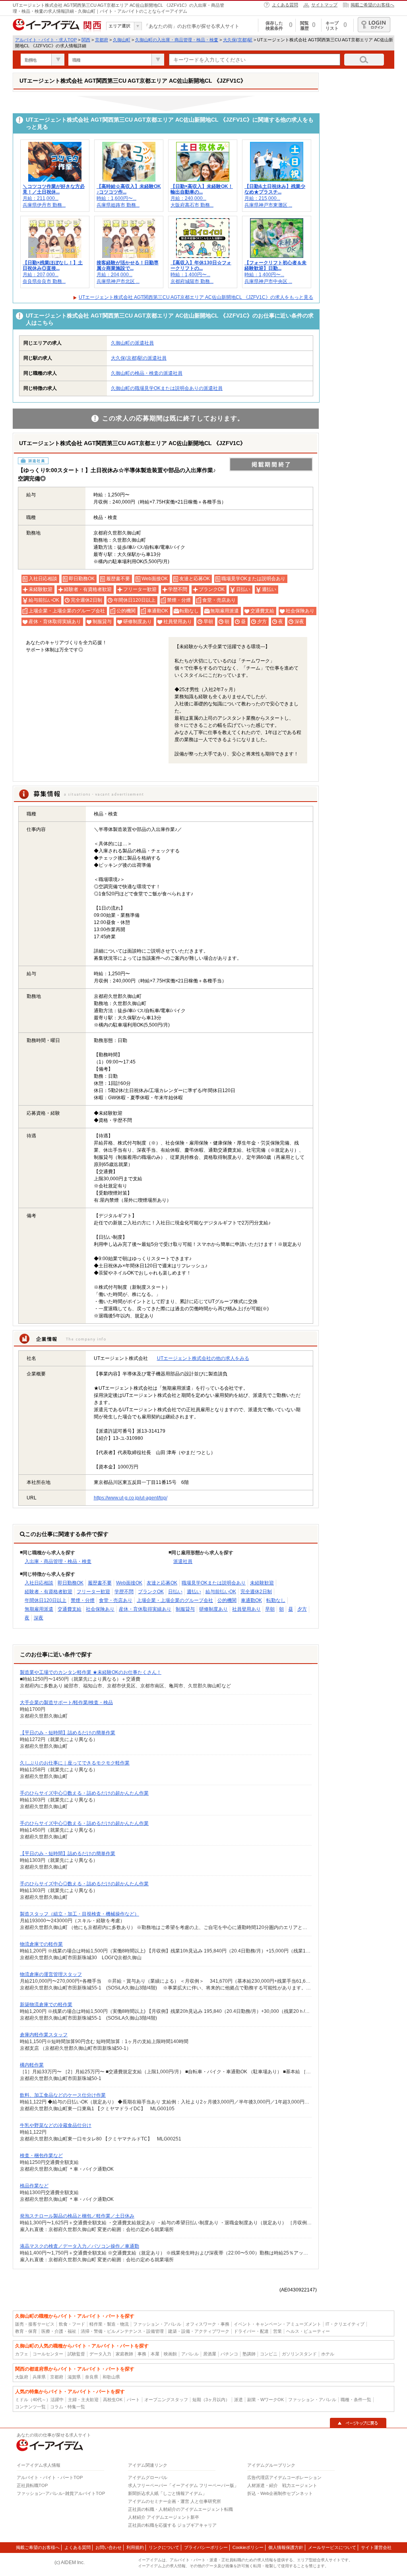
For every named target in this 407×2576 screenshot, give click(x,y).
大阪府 (22, 2377)
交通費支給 (70, 1609)
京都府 (102, 40)
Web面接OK (129, 1583)
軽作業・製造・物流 (109, 2324)
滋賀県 (74, 2377)
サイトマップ (324, 5)
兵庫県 (39, 2377)
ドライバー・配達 (251, 2331)
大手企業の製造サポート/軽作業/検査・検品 (66, 1702)
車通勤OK (251, 1600)
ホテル (328, 2354)
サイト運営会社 (376, 2547)
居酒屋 (210, 2354)
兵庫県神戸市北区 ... (118, 281)
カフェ (22, 2354)
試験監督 (76, 2354)
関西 (86, 40)
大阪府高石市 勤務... (192, 205)
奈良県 (92, 2377)
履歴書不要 (100, 1583)
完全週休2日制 (256, 1592)
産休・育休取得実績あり (145, 1609)
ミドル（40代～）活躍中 (39, 2400)
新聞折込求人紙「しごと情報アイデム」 (167, 2493)
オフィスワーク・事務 (207, 2324)
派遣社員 (183, 1561)
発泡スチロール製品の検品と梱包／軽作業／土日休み (77, 2216)
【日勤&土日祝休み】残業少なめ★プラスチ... (275, 189)
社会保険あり (100, 1609)
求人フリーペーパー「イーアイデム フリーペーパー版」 (183, 2485)
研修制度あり (213, 1609)
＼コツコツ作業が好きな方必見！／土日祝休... (54, 189)
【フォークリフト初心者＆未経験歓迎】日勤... (275, 265)
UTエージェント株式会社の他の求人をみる (203, 1358)
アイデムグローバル (148, 2477)
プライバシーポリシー (206, 2547)
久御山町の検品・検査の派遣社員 (147, 373)
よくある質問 (285, 5)
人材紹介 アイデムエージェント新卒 (164, 2517)
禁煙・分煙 (83, 1600)
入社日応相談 (39, 1583)
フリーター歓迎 (93, 1592)
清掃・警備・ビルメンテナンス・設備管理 (122, 2331)
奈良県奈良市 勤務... (44, 281)
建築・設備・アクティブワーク (199, 2331)
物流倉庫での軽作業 (41, 1944)
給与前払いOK (221, 1592)
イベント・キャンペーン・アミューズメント (277, 2324)
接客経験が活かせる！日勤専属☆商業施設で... (128, 265)
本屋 (155, 2354)
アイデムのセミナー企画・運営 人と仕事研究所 (174, 2501)
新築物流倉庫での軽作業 (46, 2005)
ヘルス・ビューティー (308, 2331)
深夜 (39, 1618)
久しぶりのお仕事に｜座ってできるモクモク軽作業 (75, 1763)
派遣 (238, 2400)
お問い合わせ (109, 2547)
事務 (142, 2354)
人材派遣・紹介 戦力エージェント (282, 2485)
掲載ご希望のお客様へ (372, 5)
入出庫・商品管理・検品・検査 (58, 1561)
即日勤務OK (71, 1583)
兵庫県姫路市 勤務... (118, 205)
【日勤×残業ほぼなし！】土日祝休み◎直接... (53, 265)
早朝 (270, 1609)
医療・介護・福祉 (59, 2331)
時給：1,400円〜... (190, 275)
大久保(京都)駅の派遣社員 (139, 358)
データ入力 (100, 2354)
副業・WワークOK (266, 2400)
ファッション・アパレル (157, 2324)
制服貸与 (185, 1609)
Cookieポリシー (248, 2547)
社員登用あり (246, 1609)
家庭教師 (124, 2354)
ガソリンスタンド (299, 2354)
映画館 (170, 2354)
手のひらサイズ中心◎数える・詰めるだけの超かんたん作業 (84, 1793)
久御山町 (122, 40)
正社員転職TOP (32, 2485)
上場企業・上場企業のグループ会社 (175, 1600)
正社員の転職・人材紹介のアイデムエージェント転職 (180, 2509)
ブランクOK (151, 1592)
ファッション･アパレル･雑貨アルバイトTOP (61, 2493)
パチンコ (229, 2354)
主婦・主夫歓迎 (83, 2400)
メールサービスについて (332, 2547)
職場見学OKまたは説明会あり (214, 1583)
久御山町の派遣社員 (132, 343)
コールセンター (48, 2354)
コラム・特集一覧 (68, 2407)
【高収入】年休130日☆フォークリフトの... (201, 265)
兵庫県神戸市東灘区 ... (268, 205)
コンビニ (269, 2354)
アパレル (190, 2354)
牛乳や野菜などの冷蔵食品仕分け (56, 2125)
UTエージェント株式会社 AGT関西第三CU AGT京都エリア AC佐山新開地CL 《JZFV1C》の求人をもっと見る (196, 297)
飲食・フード (72, 2324)
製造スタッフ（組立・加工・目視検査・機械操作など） (79, 1914)
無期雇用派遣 (39, 1609)
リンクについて (164, 2547)
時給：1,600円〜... (116, 198)
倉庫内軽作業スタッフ (44, 2035)
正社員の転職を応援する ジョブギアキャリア (172, 2525)
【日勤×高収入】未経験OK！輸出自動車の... (202, 189)
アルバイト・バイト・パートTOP (50, 2477)
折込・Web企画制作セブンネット (280, 2493)
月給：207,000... (41, 275)
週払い (194, 1592)
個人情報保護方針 (286, 2547)
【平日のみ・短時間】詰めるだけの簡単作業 (68, 1733)
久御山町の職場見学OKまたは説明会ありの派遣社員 (167, 388)
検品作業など (34, 2186)
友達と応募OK (162, 1583)
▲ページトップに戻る (358, 2423)
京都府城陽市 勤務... (192, 281)
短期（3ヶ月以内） (211, 2400)
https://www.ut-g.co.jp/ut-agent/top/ (131, 1498)
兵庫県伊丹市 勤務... (44, 205)
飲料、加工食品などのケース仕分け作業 (63, 2095)
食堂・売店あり (116, 1600)
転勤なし (276, 1600)
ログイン (374, 25)
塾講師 (249, 2354)
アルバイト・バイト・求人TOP (46, 40)
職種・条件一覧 (356, 2400)
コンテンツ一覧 (30, 2407)
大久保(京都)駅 (238, 40)
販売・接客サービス (35, 2324)
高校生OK (113, 2400)
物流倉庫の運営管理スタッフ (51, 1974)
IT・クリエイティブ (345, 2324)
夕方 (302, 1609)
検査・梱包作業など (41, 2156)
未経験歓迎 (262, 1583)
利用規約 (135, 2547)
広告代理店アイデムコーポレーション (284, 2477)
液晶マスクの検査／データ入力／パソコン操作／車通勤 (79, 2246)
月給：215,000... (262, 198)
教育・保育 (26, 2331)
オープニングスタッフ (166, 2400)
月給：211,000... (41, 198)
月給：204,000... (114, 275)
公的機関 (227, 1600)
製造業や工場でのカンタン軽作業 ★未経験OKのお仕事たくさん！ (91, 1672)
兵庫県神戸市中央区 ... (268, 281)
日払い (175, 1592)
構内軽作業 (32, 2065)
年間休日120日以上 (46, 1600)
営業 (277, 2331)
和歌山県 (111, 2377)
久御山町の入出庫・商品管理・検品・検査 (177, 40)
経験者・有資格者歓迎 (48, 1592)
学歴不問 (124, 1592)
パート (133, 2400)
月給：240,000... (188, 198)
